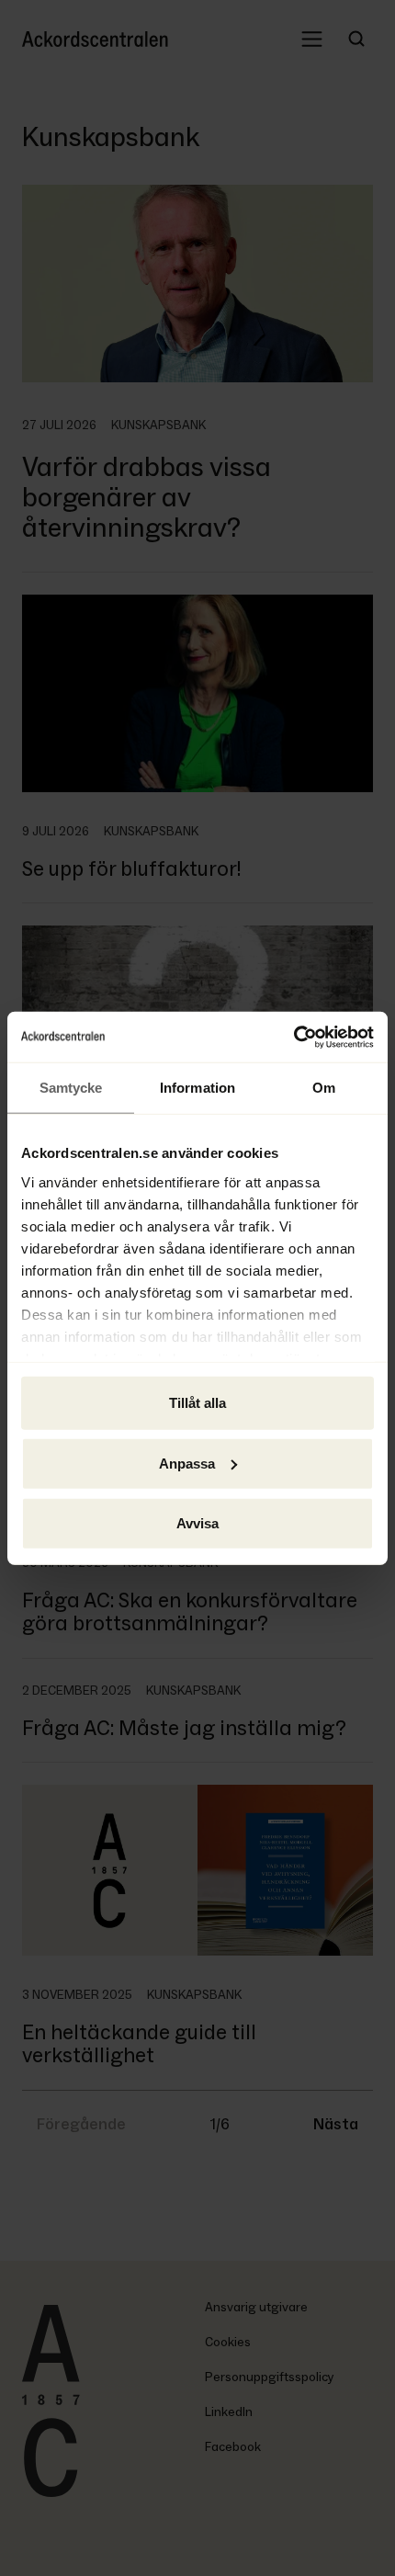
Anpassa (187, 1463)
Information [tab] (197, 1088)
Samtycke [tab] (71, 1088)
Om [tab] (324, 1088)
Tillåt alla (197, 1403)
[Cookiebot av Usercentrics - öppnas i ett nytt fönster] (293, 1037)
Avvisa (197, 1523)
